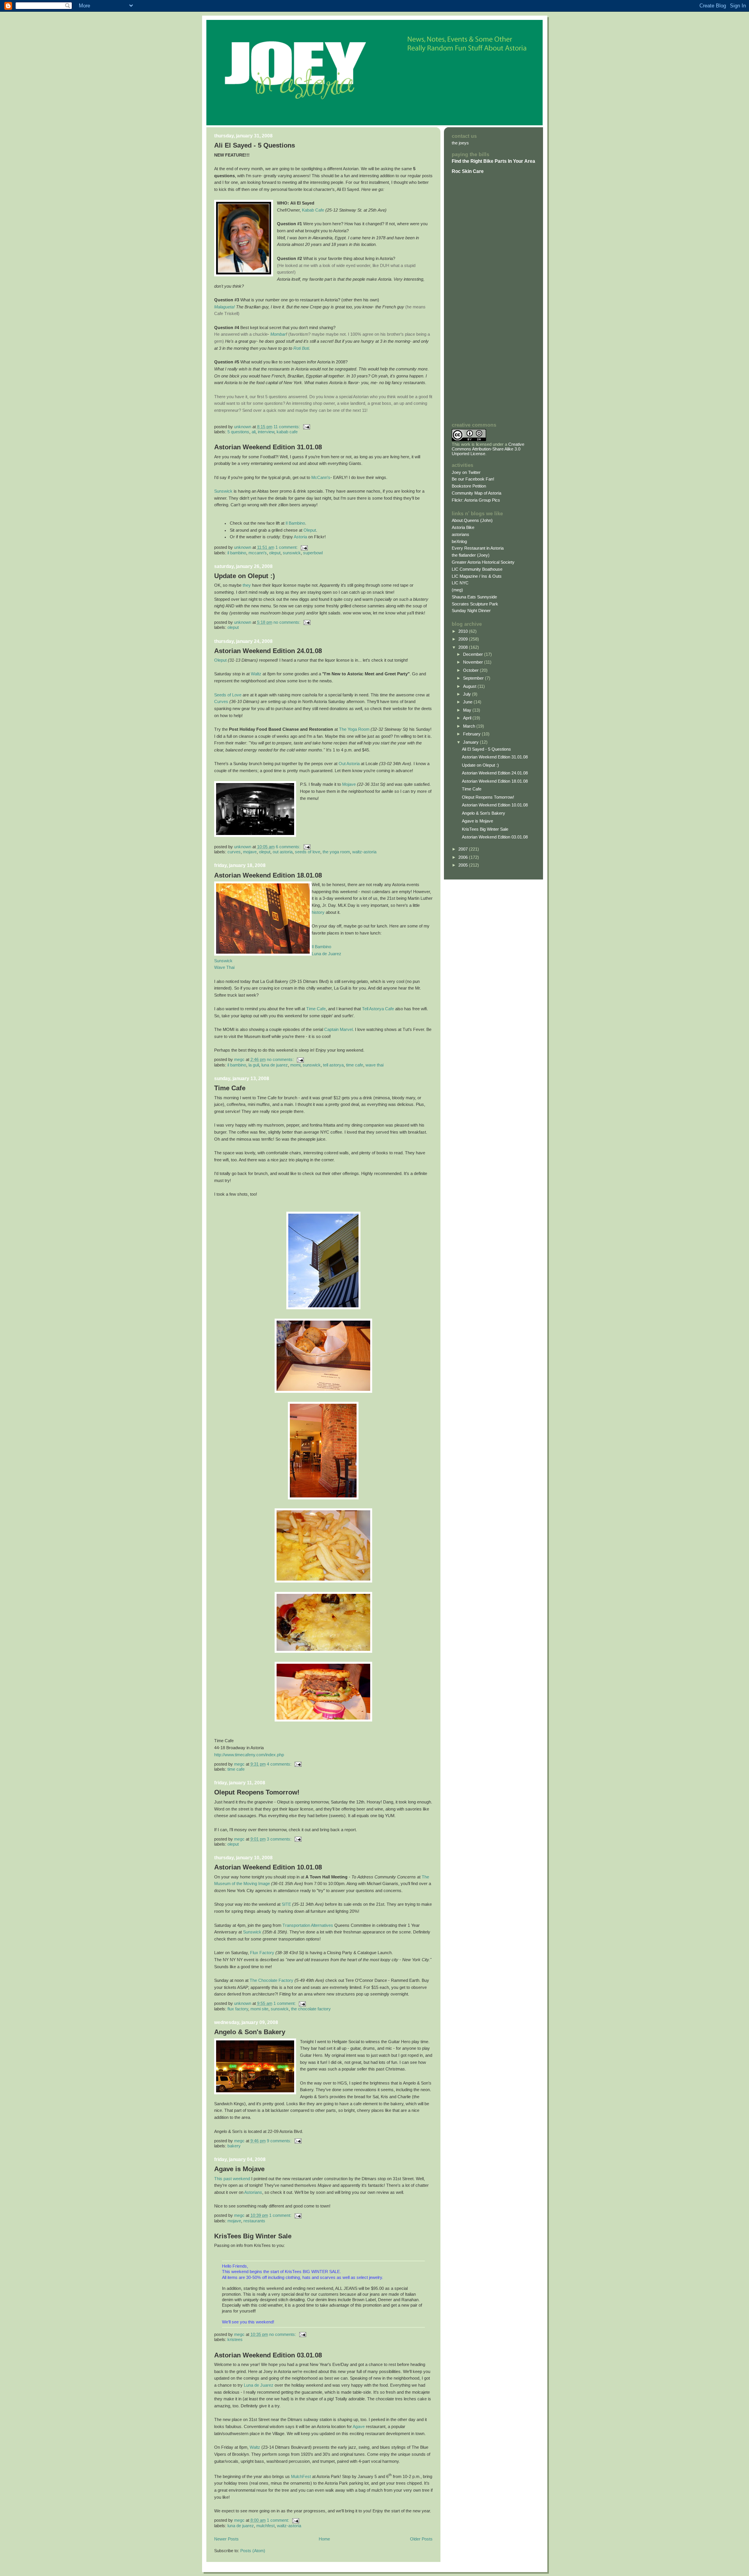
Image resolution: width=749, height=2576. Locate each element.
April (468, 718)
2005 (464, 865)
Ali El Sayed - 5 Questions (255, 145)
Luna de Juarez (327, 954)
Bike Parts (496, 161)
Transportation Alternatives (308, 1925)
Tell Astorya (333, 1065)
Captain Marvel (338, 1029)
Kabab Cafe (313, 210)
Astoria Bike (463, 527)
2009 (464, 639)
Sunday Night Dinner (471, 611)
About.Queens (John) (472, 520)
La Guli (254, 1065)
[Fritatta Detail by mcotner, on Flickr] (323, 1651)
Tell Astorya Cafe (378, 1009)
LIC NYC (460, 583)
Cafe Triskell (226, 313)
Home (324, 2539)
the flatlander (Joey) (471, 555)
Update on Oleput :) (245, 576)
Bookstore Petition (469, 486)
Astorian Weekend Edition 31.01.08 (268, 447)
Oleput (310, 530)
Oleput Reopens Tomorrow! (257, 1792)
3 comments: (280, 1839)
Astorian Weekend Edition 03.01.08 (268, 2355)
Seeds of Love (228, 695)
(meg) (457, 590)
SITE (286, 1904)
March (470, 726)
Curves (221, 701)
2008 (464, 647)
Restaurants (254, 2221)
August (470, 686)
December (474, 654)
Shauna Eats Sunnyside (474, 597)
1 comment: (287, 547)
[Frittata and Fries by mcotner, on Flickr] (323, 1581)
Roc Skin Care (468, 171)
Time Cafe (316, 1009)
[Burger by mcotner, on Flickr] (323, 1720)
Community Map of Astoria (477, 493)
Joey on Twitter (466, 472)
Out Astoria (349, 764)
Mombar (278, 334)
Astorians (253, 2192)
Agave (359, 2426)
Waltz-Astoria (364, 852)
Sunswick (223, 491)
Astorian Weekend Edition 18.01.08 (268, 875)
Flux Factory (262, 1953)
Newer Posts (226, 2539)
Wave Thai (224, 967)
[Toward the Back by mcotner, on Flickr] (323, 1498)
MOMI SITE (259, 2009)
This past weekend (232, 2179)
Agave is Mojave (239, 2169)
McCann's (321, 477)
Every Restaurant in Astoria (478, 548)
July (468, 694)
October (471, 670)
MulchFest (301, 2476)
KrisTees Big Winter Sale (253, 2236)
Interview (266, 432)
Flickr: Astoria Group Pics (476, 500)
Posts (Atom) (253, 2551)
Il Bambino (295, 523)
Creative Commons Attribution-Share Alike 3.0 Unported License (488, 449)
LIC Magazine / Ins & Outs (477, 576)
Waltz (256, 674)
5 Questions (238, 432)
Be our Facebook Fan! (473, 479)
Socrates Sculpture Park (475, 604)
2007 (464, 849)
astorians (461, 534)
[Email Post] (306, 427)
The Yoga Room (354, 729)
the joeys (460, 143)
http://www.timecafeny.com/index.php (249, 1755)
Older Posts (421, 2539)
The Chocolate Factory (272, 1980)
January (471, 742)
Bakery (234, 2146)
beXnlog (459, 541)
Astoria (300, 537)
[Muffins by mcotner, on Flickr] (323, 1391)
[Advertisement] (475, 298)
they (247, 585)
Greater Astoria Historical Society (483, 562)
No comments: (288, 622)
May (468, 710)
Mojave (349, 784)
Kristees (235, 2339)
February (472, 734)
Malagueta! (225, 307)
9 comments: (280, 2141)
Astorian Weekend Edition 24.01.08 (268, 651)
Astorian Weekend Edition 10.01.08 (268, 1867)
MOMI (295, 1065)
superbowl (313, 553)
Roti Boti (301, 348)
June (468, 702)
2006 (464, 857)
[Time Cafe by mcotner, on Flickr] (323, 1308)
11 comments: (287, 427)
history (318, 912)
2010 (464, 631)
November (474, 662)
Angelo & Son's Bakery (250, 2032)
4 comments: (280, 1764)
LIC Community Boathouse (477, 569)
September (474, 678)
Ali (254, 432)
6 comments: (289, 847)
